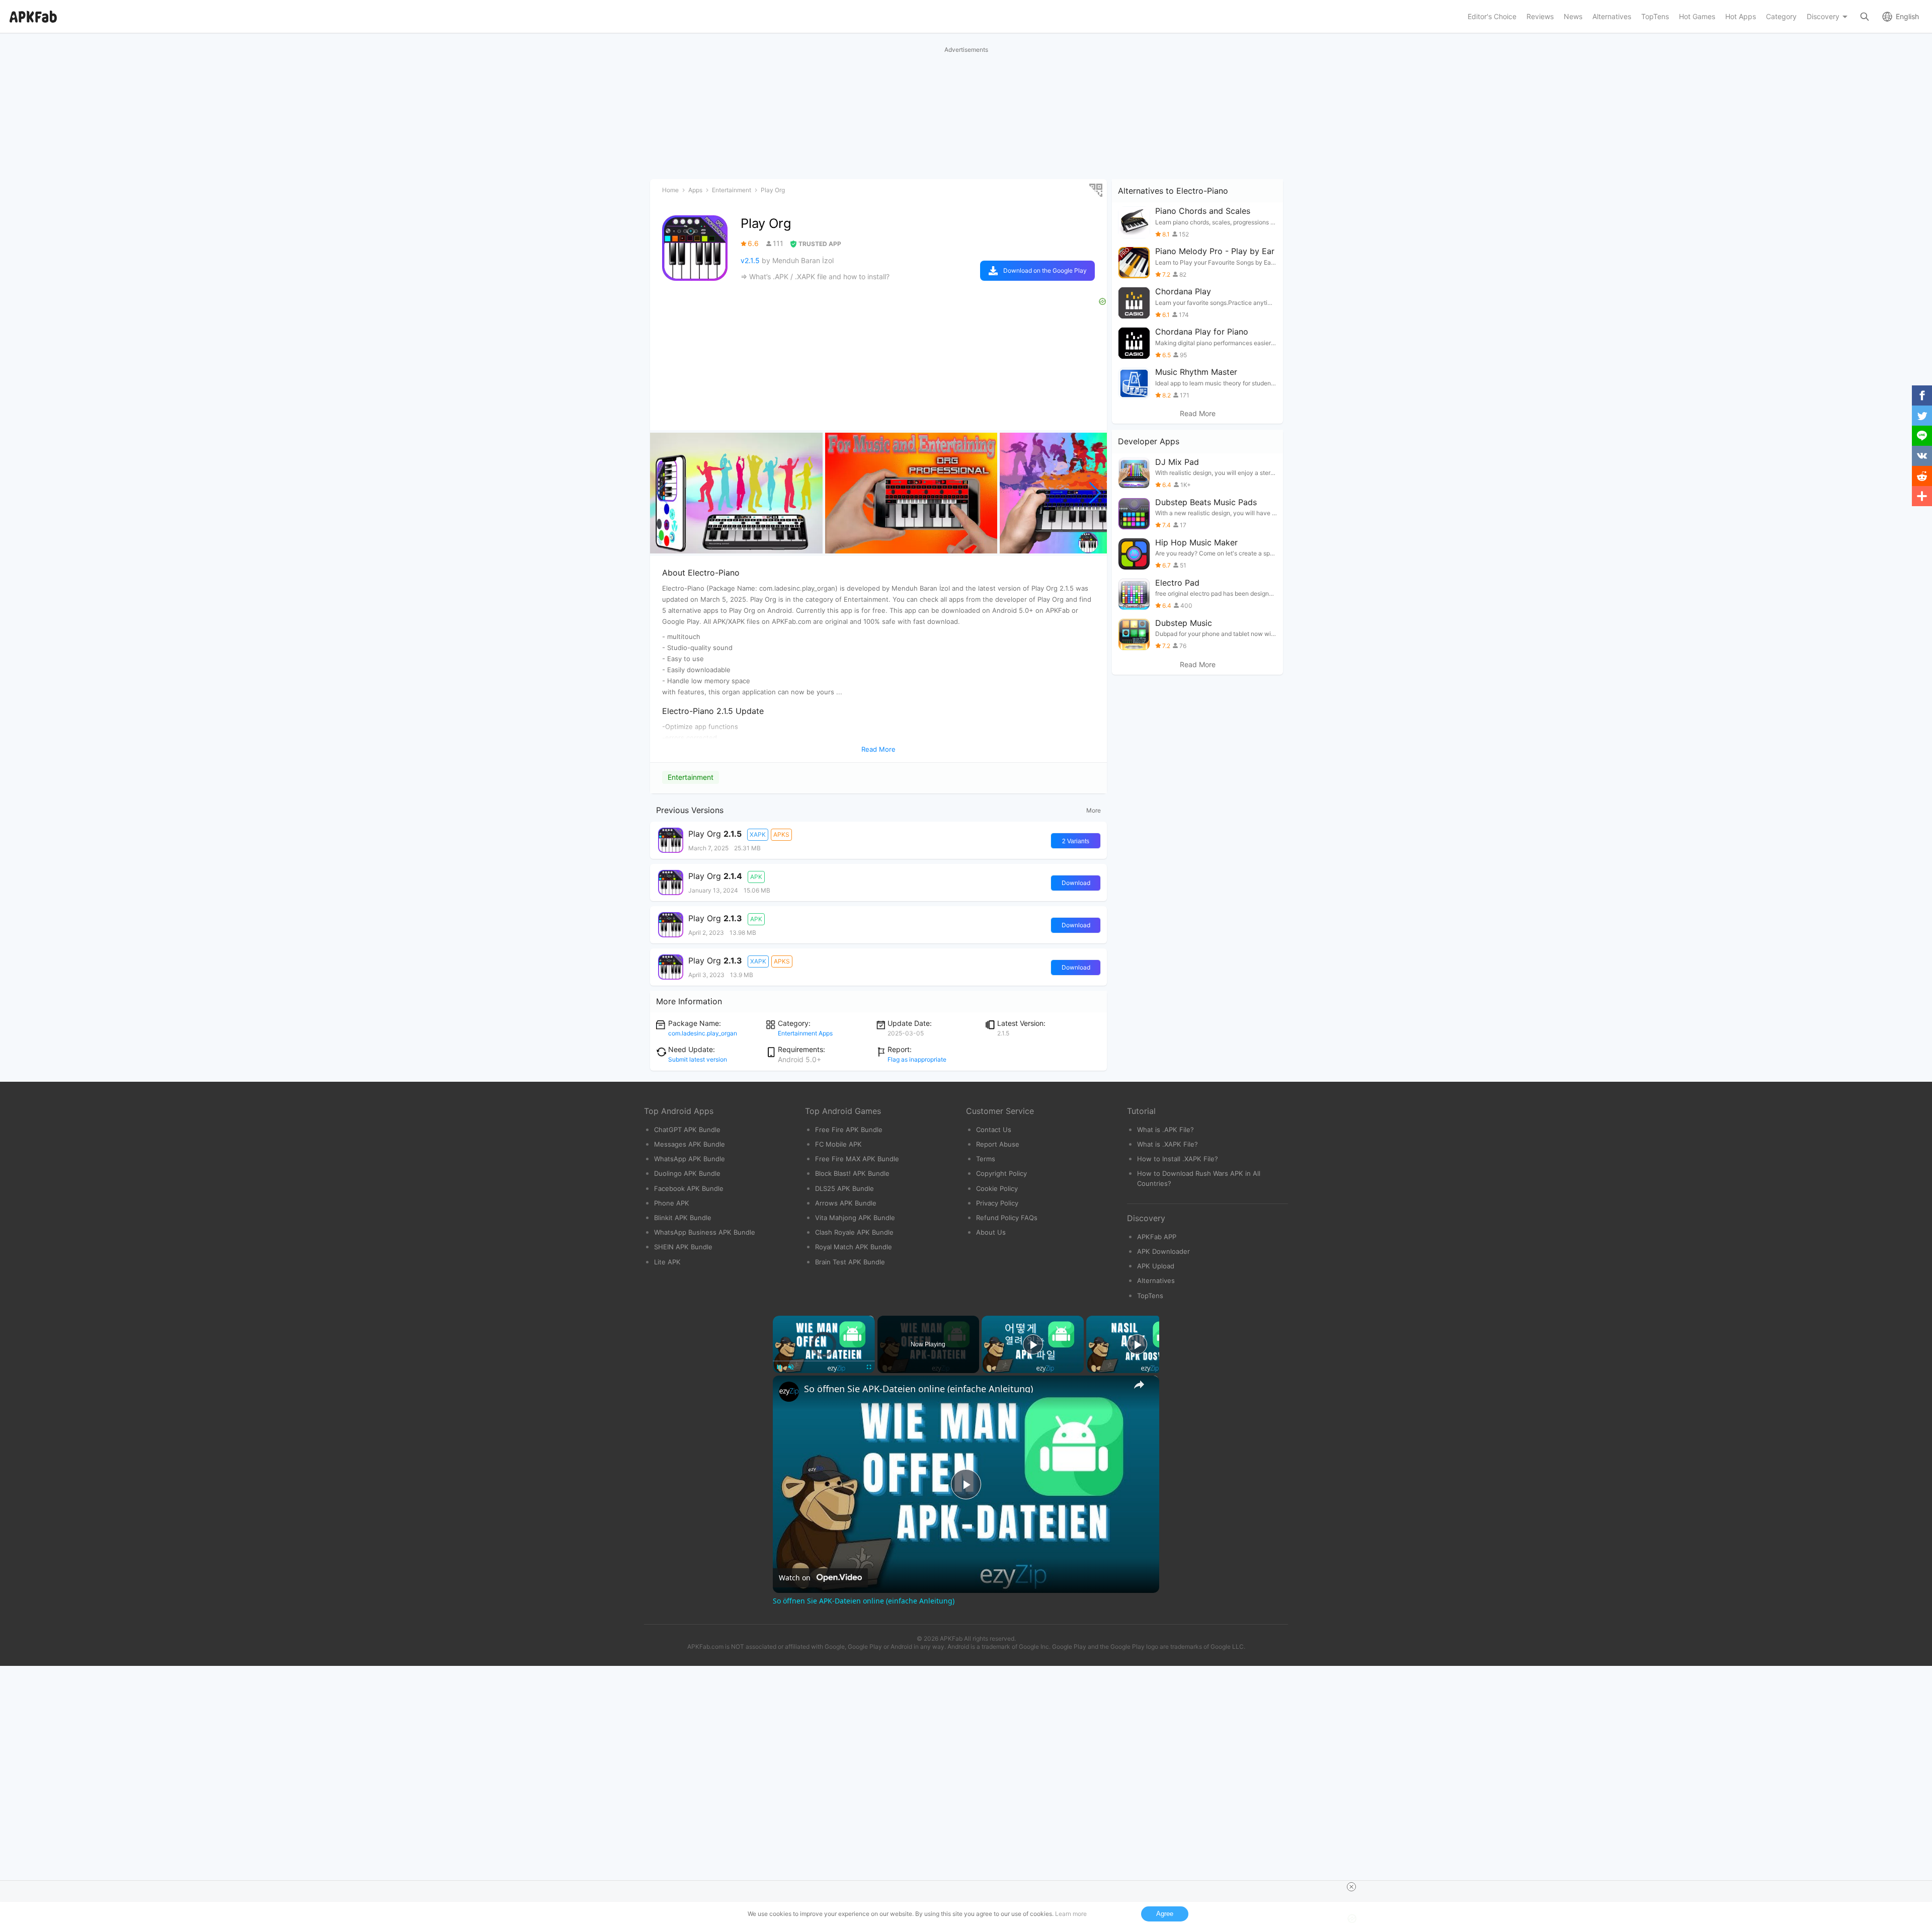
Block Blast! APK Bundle (852, 1173)
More (1094, 810)
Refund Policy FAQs (1007, 1218)
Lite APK (667, 1262)
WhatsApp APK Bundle (690, 1159)
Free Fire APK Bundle (849, 1130)
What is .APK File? (1165, 1130)
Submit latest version (698, 1059)
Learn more (1071, 1914)
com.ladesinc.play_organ (703, 1033)
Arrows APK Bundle (846, 1203)
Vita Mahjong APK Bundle (855, 1218)
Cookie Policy (997, 1188)
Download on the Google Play (1045, 270)
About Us (991, 1232)
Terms (986, 1159)
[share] (1139, 1385)
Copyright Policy (1001, 1173)
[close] (1351, 1887)
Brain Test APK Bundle (850, 1262)
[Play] (779, 1367)
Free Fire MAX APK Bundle (857, 1159)
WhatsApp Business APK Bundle (705, 1232)
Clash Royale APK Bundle (854, 1232)
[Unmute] (791, 1367)
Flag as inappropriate (917, 1059)
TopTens (1150, 1296)
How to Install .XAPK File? (1178, 1159)
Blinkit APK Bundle (683, 1218)
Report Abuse (998, 1144)
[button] (1095, 493)
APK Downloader (1163, 1251)
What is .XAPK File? (1168, 1144)
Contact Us (994, 1130)
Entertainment (691, 777)
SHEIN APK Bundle (683, 1247)
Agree (1165, 1914)
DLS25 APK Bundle (844, 1188)
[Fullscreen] (869, 1367)
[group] (736, 493)
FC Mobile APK (838, 1144)
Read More (1198, 414)
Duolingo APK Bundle (687, 1173)
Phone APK (672, 1203)
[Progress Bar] (824, 1361)
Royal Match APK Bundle (854, 1247)
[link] (789, 1392)
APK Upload (1156, 1266)
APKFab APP (1157, 1237)
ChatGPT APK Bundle (687, 1130)
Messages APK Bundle (690, 1144)
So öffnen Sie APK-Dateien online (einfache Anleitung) (918, 1389)
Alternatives (1156, 1280)
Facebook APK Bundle (689, 1188)
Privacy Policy (997, 1203)
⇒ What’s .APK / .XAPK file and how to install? (815, 276)
